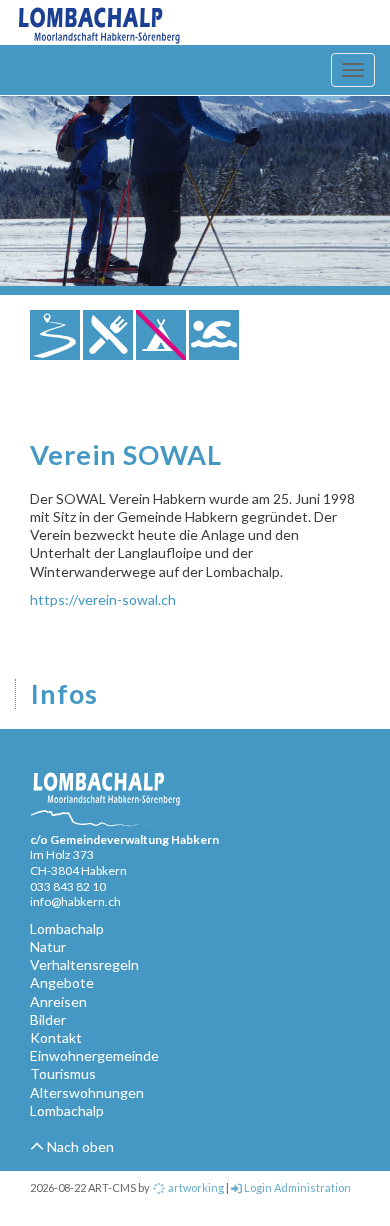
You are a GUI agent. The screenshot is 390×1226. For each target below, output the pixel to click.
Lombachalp (67, 928)
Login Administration (296, 1187)
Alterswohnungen (87, 1092)
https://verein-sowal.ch (103, 599)
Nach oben (79, 1146)
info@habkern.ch (75, 901)
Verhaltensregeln (84, 964)
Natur (48, 946)
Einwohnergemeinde (94, 1055)
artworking (195, 1187)
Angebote (62, 982)
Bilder (48, 1019)
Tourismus (63, 1073)
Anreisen (58, 1001)
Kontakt (56, 1037)
